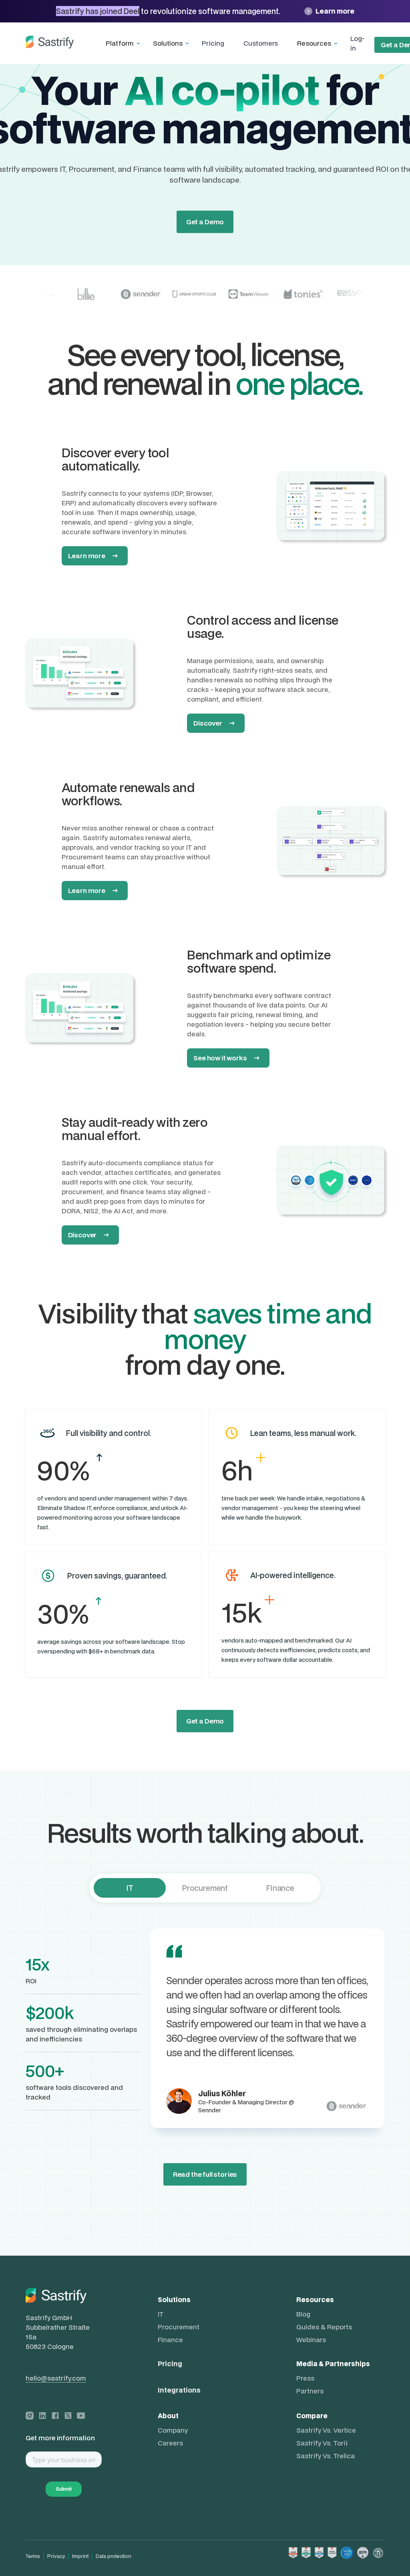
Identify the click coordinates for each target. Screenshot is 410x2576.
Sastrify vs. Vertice (326, 2430)
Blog (303, 2314)
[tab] (130, 1888)
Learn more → (93, 556)
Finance (170, 2340)
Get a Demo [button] (205, 1721)
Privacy (56, 2556)
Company (173, 2430)
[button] (125, 43)
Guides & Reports (324, 2327)
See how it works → (226, 1058)
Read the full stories (205, 2174)
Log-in (357, 43)
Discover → (214, 723)
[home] (50, 43)
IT (161, 2314)
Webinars (311, 2340)
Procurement (179, 2327)
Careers (170, 2443)
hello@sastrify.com (56, 2378)
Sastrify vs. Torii (322, 2443)
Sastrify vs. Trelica (326, 2456)
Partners (310, 2391)
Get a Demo (205, 222)
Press (305, 2378)
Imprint (80, 2556)
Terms (33, 2556)
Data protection (114, 2556)
